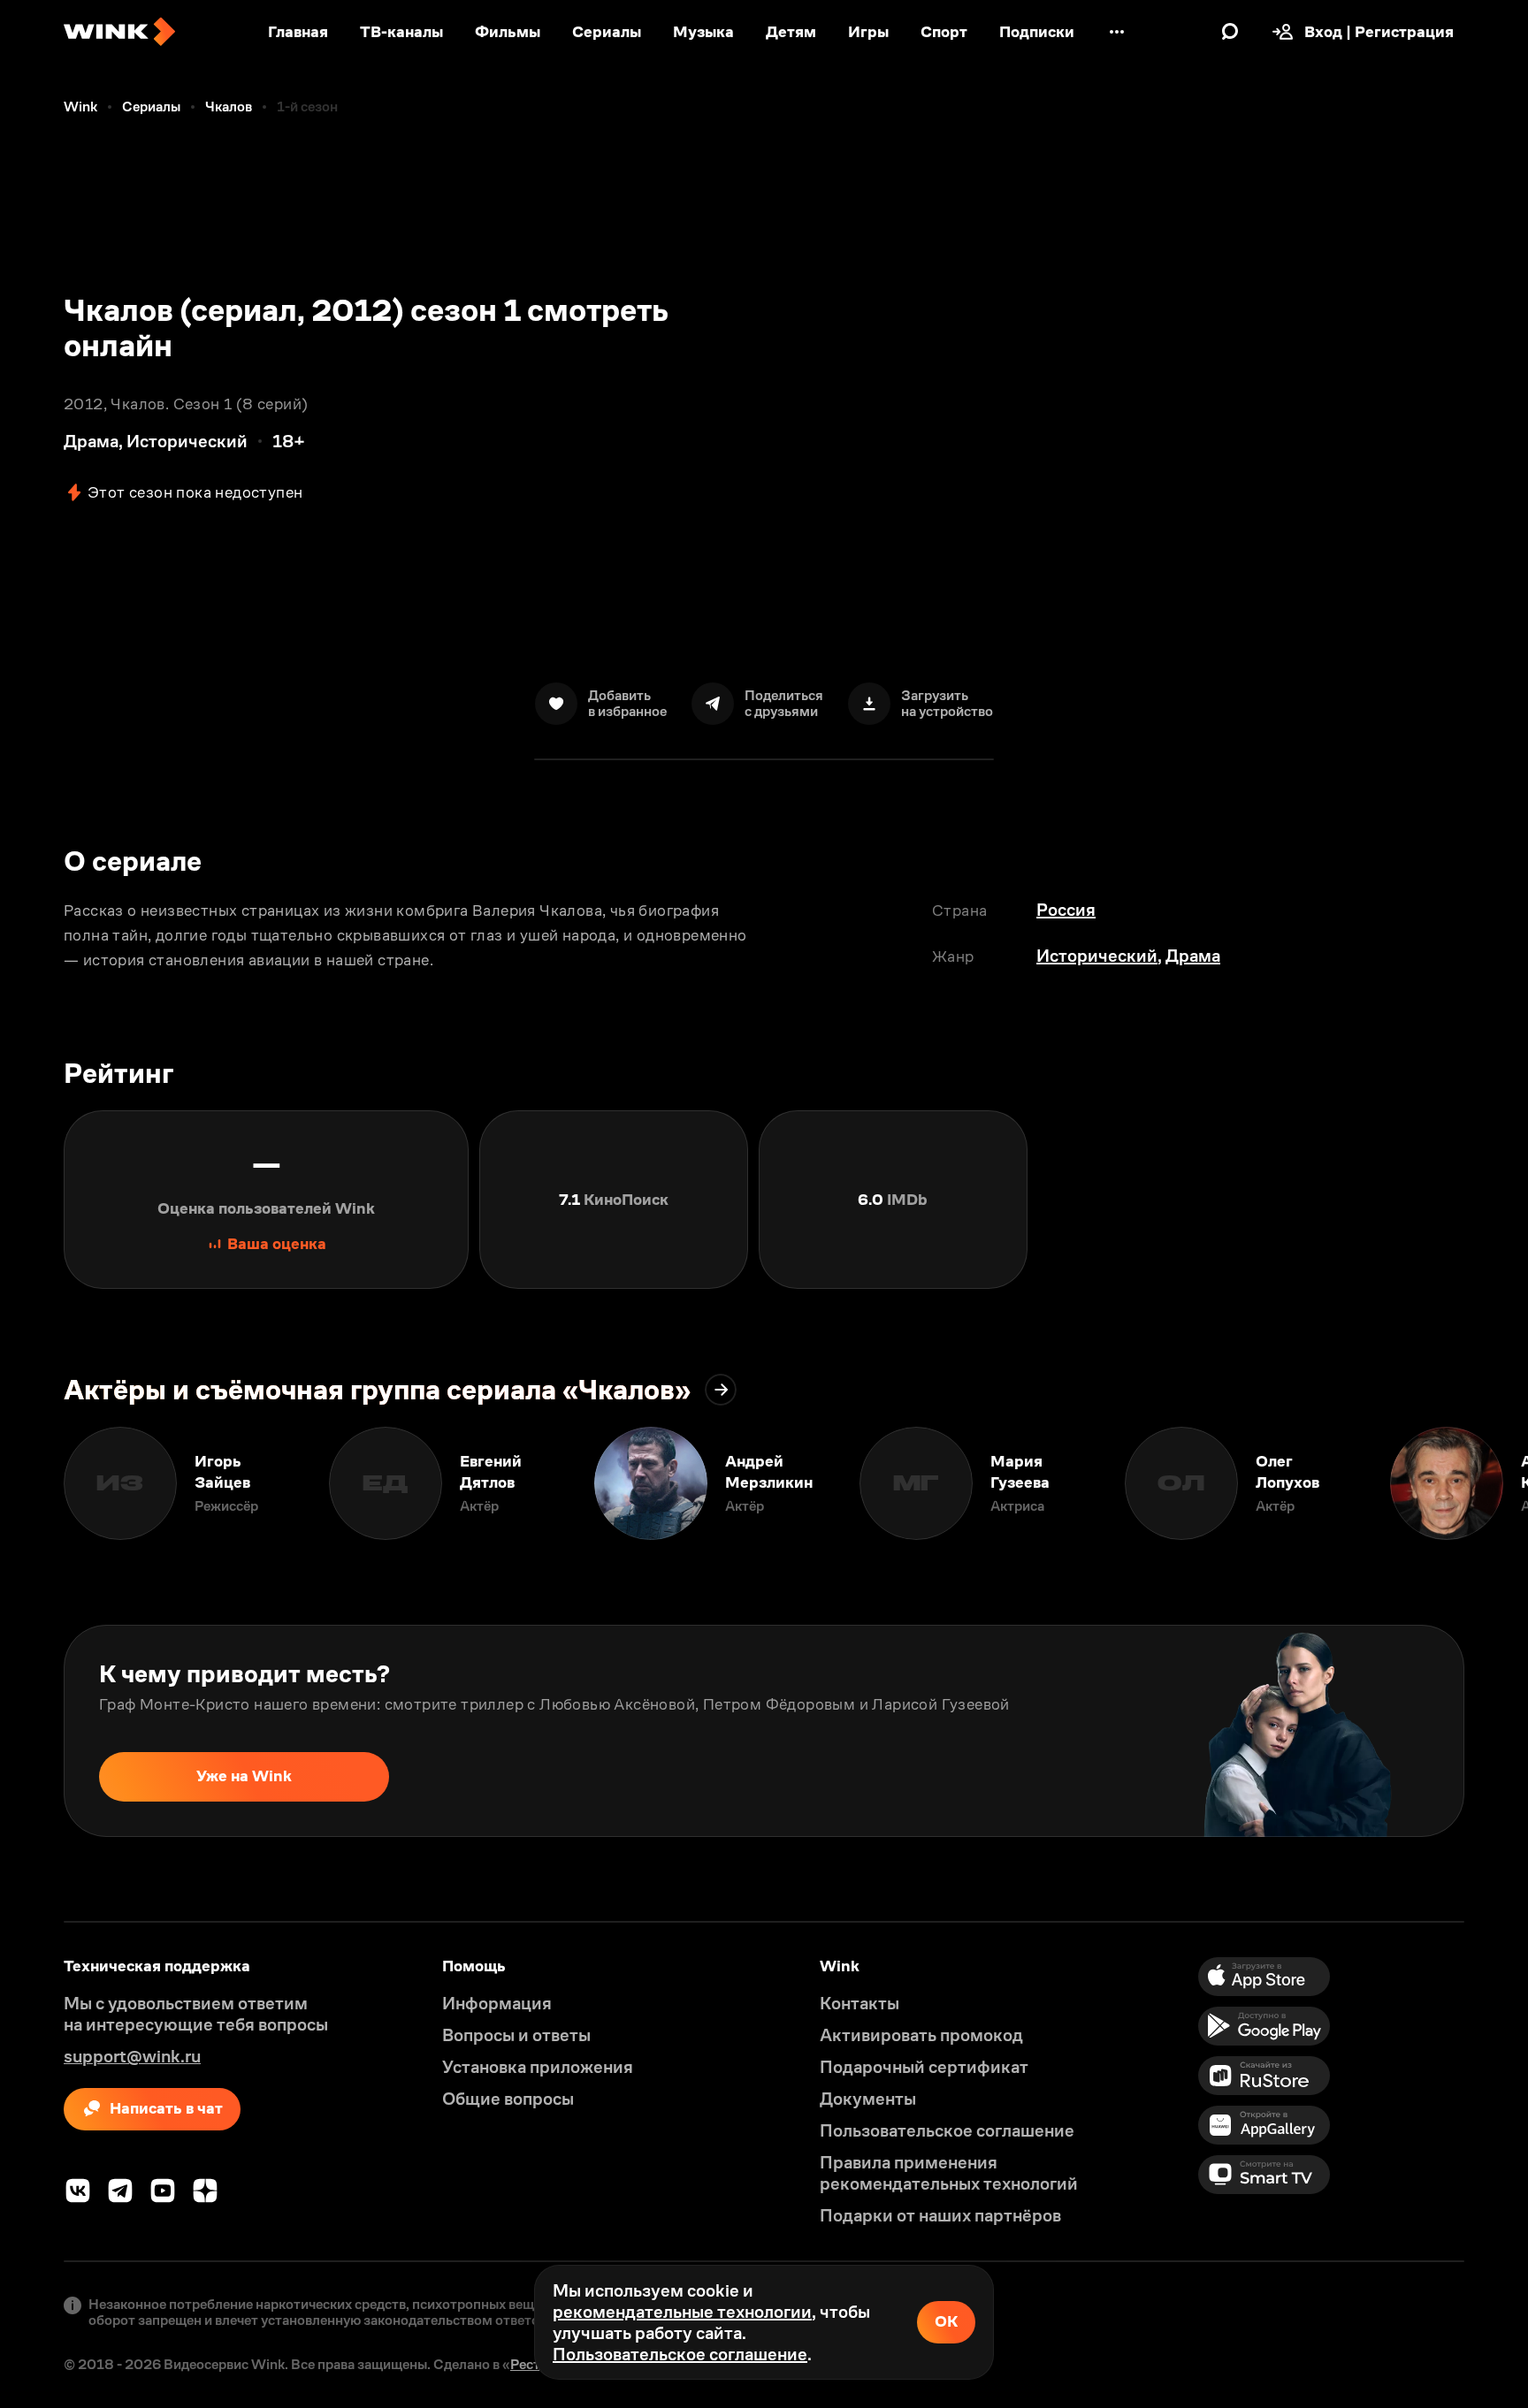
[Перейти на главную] (119, 32)
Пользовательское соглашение (680, 2354)
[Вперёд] (1496, 1483)
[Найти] (1230, 32)
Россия (1066, 910)
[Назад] (32, 1483)
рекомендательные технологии (682, 2312)
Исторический (1097, 956)
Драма (1193, 956)
